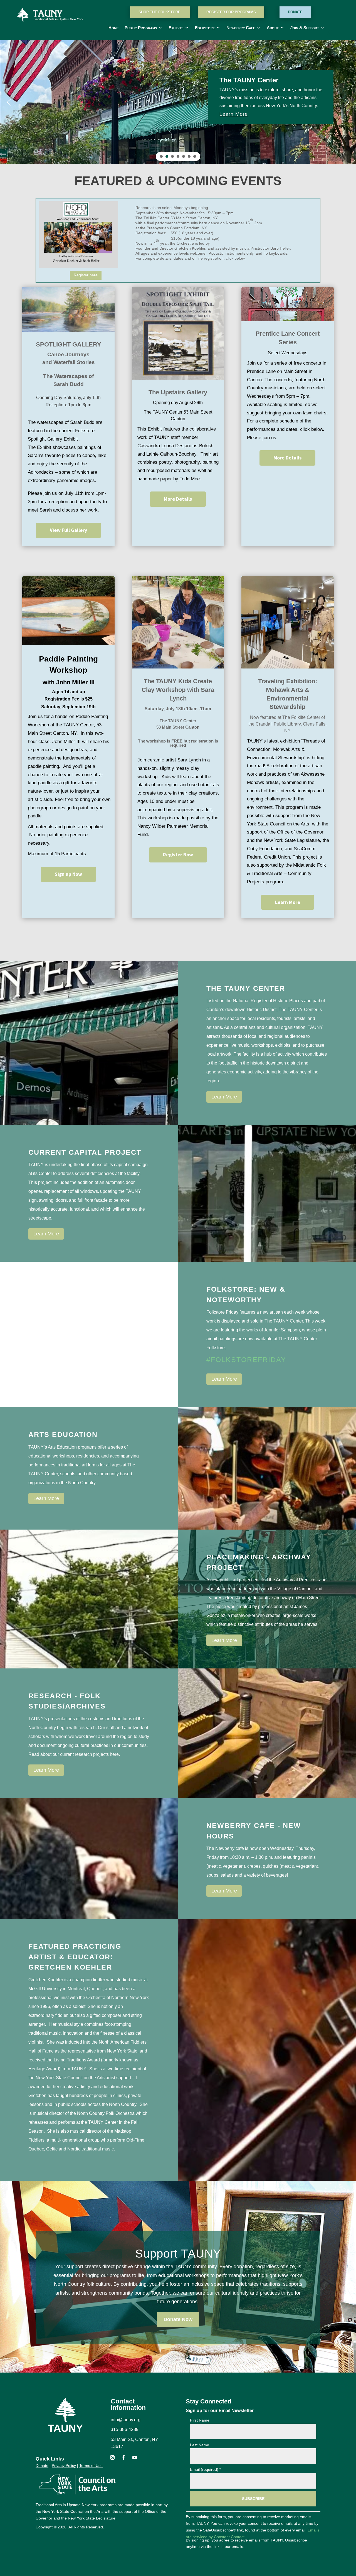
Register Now (178, 855)
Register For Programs (231, 12)
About (273, 28)
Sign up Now (68, 874)
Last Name (200, 2445)
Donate (295, 12)
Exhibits (176, 28)
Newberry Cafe (241, 28)
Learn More (288, 902)
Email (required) (205, 2469)
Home (113, 28)
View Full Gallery (68, 530)
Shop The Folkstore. (160, 12)
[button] (9, 102)
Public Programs (141, 28)
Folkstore (205, 28)
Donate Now (178, 2319)
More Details (178, 499)
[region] (178, 102)
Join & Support (305, 28)
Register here (86, 275)
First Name (200, 2420)
